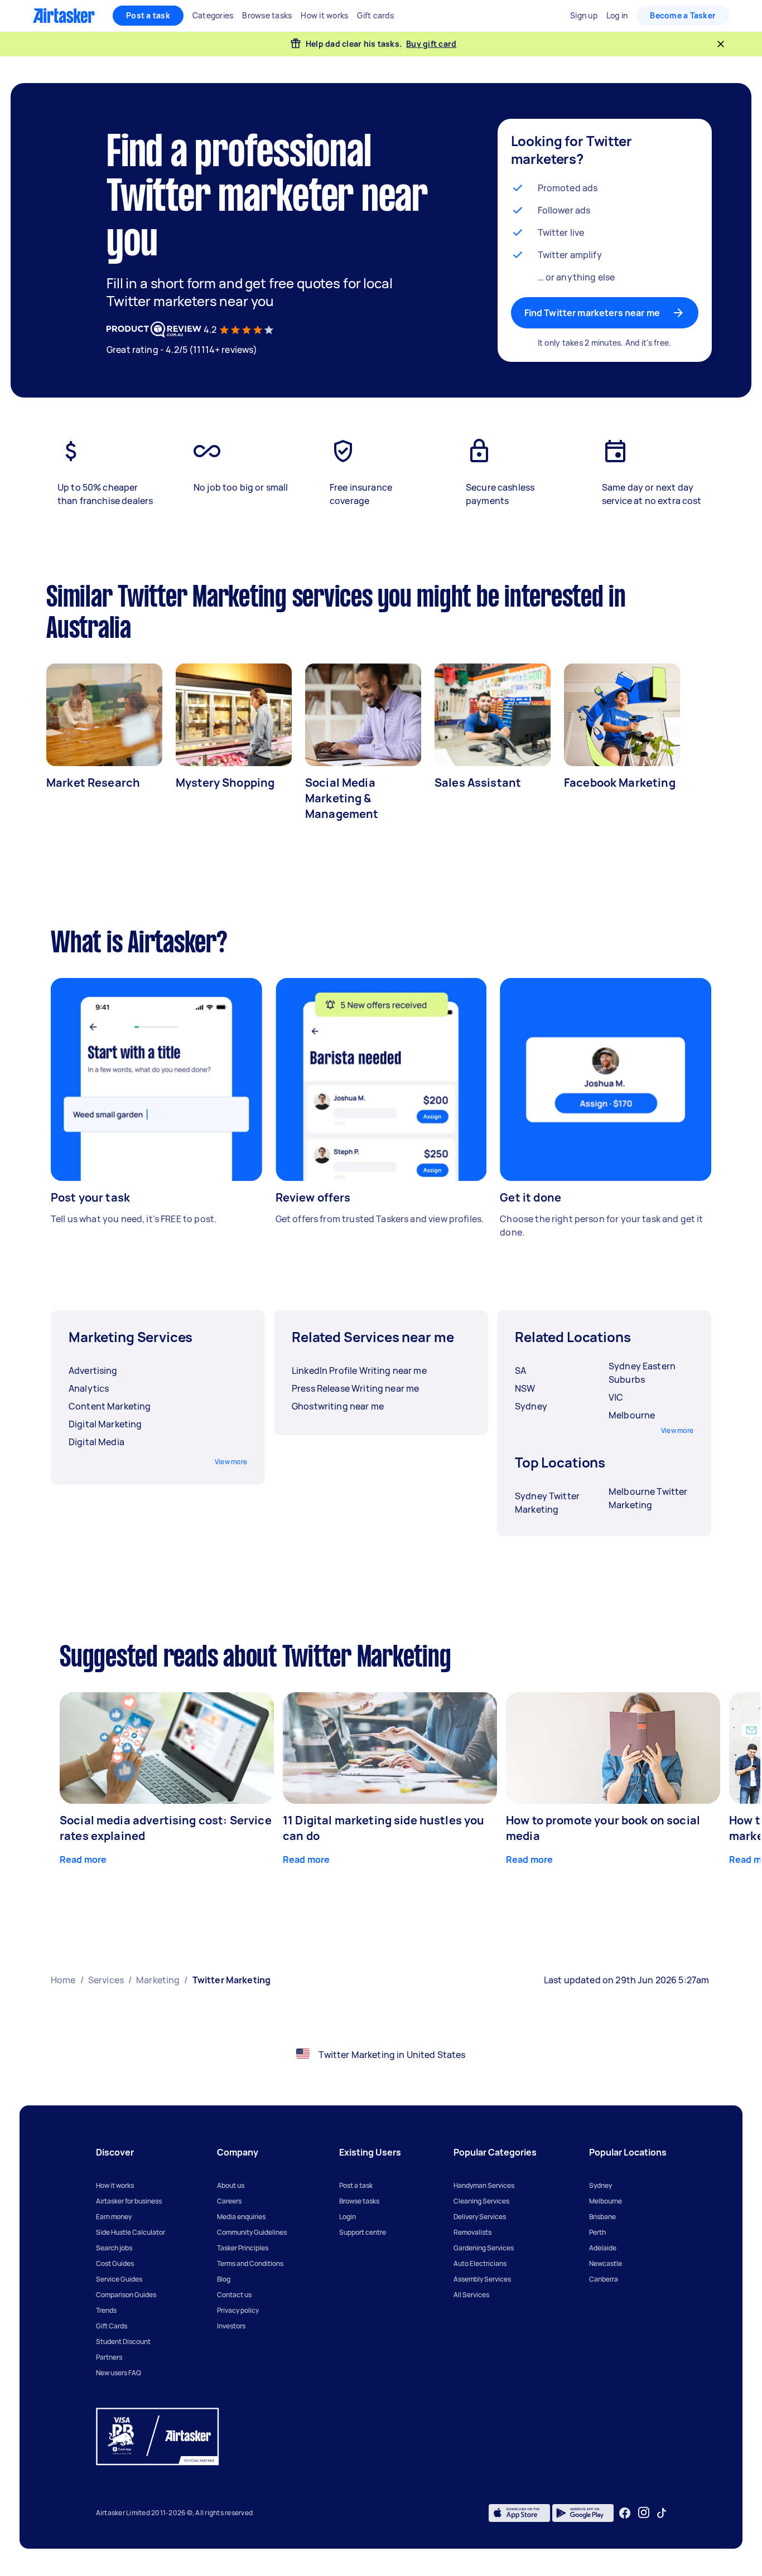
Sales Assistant (478, 783)
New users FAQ (119, 2373)
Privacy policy (238, 2310)
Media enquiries (241, 2217)
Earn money (114, 2217)
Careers (229, 2201)
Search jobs (114, 2248)
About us (231, 2185)
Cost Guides (115, 2263)
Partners (109, 2357)
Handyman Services (484, 2185)
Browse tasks (359, 2201)
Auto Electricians (480, 2263)
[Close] (721, 44)
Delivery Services (480, 2217)
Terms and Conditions (250, 2263)
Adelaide (603, 2248)
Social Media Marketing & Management (342, 798)
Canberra (604, 2279)
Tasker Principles (243, 2248)
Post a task (148, 15)
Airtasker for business (129, 2201)
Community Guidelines (252, 2232)
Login (348, 2217)
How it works (115, 2185)
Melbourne (606, 2201)
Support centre (363, 2232)
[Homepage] (64, 16)
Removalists (472, 2232)
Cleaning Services (481, 2201)
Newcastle (606, 2263)
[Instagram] (644, 2513)
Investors (231, 2326)
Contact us (234, 2295)
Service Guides (119, 2279)
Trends (106, 2310)
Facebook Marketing (620, 783)
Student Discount (123, 2342)
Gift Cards (112, 2326)
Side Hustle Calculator (131, 2232)
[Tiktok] (662, 2513)
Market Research (93, 783)
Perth (597, 2232)
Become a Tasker (683, 15)
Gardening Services (484, 2248)
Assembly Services (482, 2279)
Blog (224, 2279)
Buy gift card (431, 44)
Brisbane (602, 2217)
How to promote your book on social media (603, 1828)
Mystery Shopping (225, 783)
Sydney (601, 2185)
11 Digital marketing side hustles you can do (384, 1828)
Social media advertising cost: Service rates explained (166, 1828)
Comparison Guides (126, 2295)
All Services (471, 2295)
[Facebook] (625, 2513)
